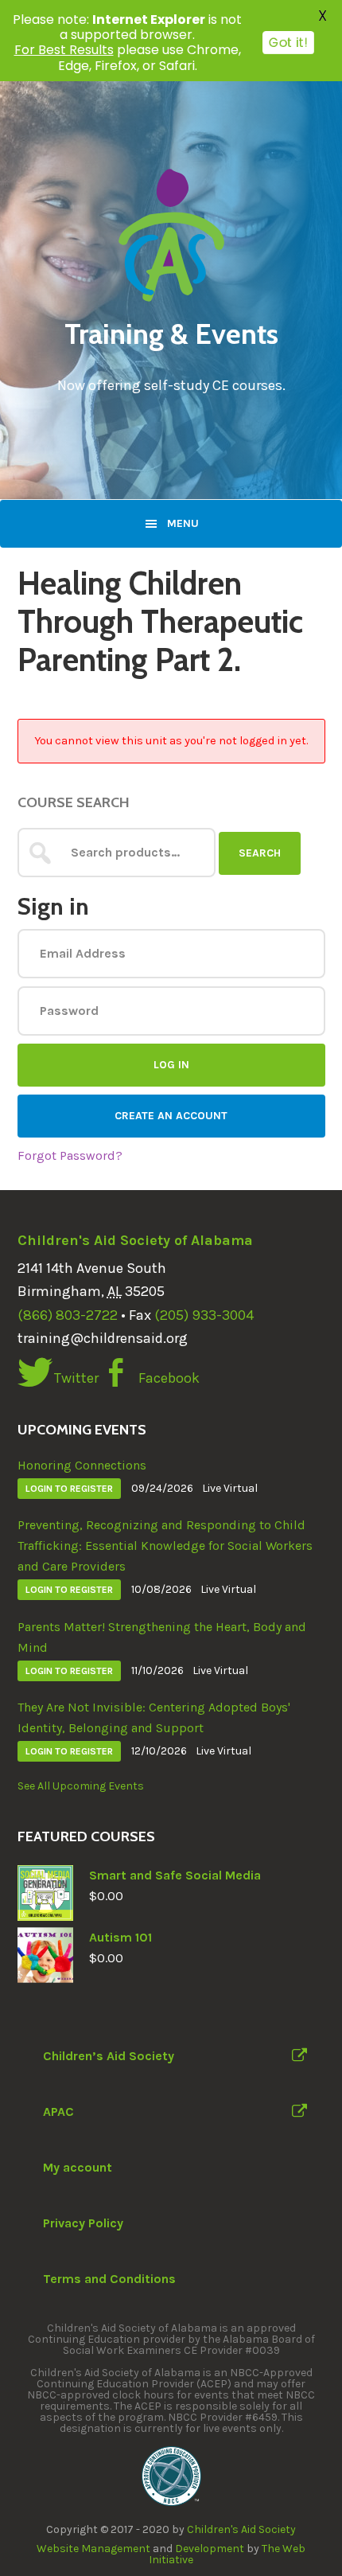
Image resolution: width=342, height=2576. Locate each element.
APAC (58, 2112)
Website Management (93, 2549)
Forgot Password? (70, 1155)
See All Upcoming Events (81, 1786)
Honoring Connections (82, 1465)
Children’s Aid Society (109, 2056)
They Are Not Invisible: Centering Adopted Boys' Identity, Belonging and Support (154, 1717)
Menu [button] (183, 523)
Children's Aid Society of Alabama (135, 1240)
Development (210, 2549)
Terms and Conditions (109, 2279)
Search (260, 853)
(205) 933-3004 (204, 1315)
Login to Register (69, 1489)
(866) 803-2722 (68, 1315)
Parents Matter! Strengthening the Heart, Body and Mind (162, 1637)
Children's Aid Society (241, 2529)
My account (78, 2167)
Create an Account (171, 1116)
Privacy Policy (83, 2223)
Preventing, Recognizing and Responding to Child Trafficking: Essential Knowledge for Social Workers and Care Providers (165, 1546)
